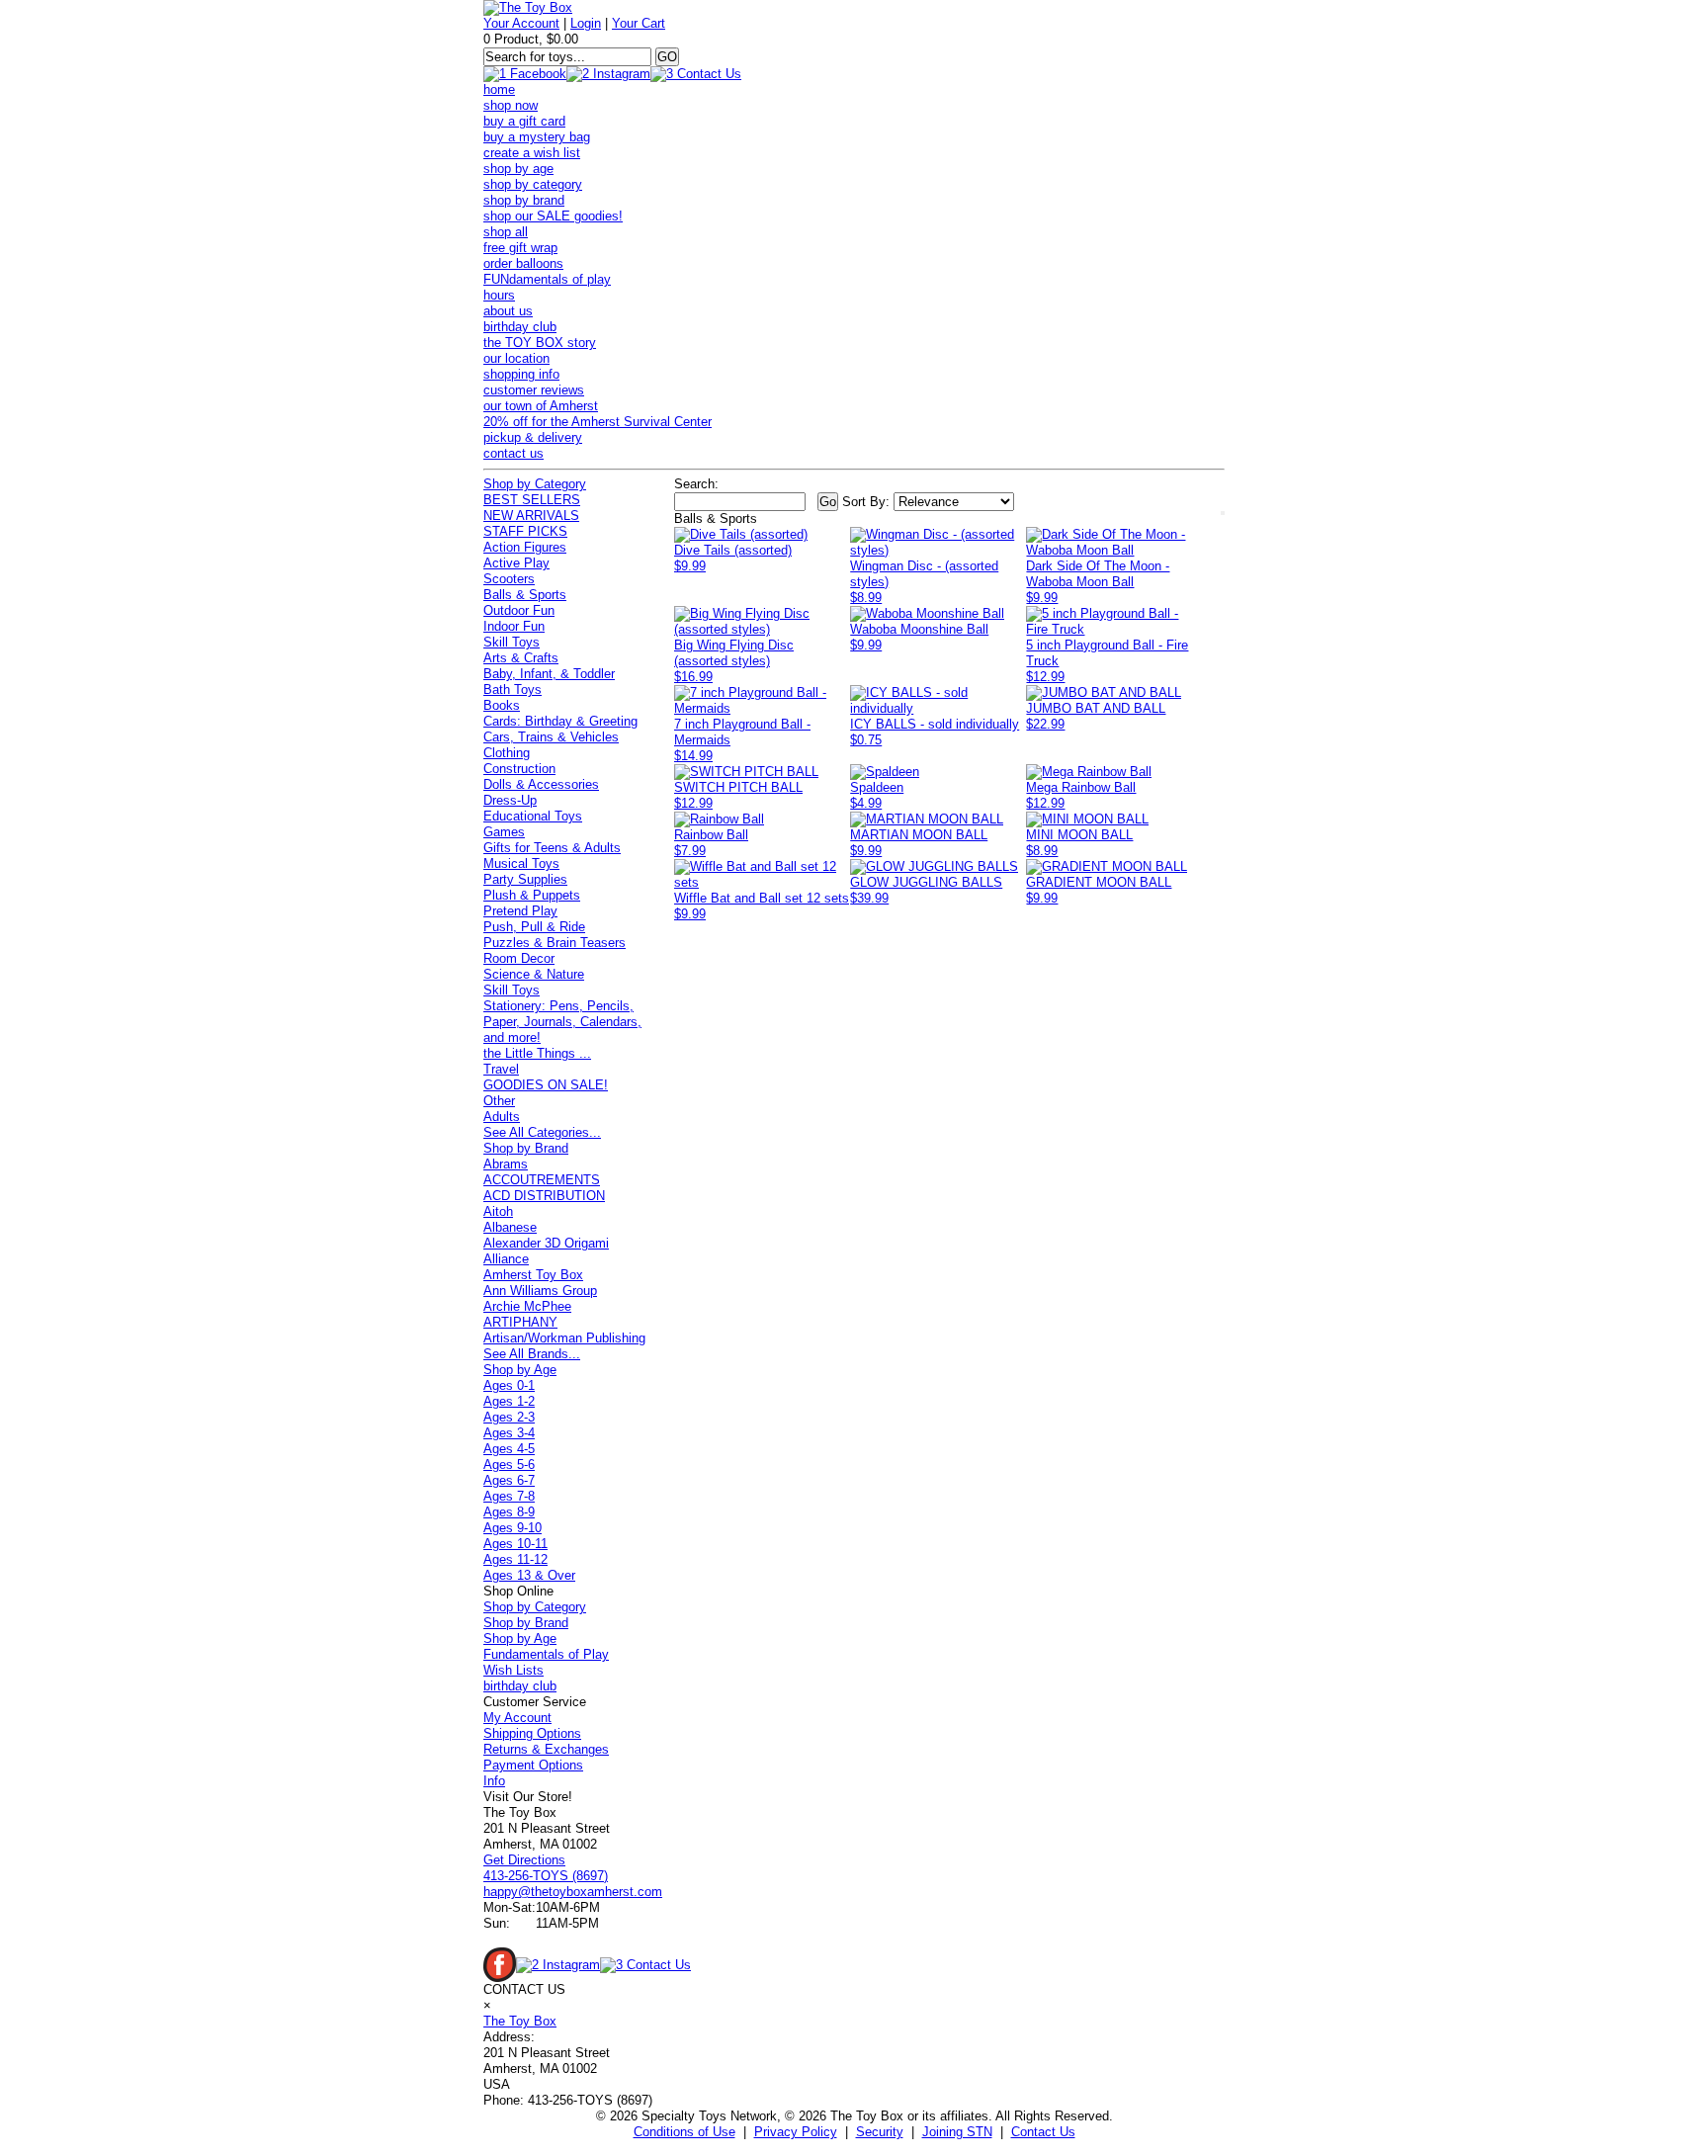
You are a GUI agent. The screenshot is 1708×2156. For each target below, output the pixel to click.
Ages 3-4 (509, 1433)
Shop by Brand (526, 1148)
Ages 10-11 (515, 1544)
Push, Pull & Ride (534, 927)
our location (516, 358)
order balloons (523, 263)
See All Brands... (532, 1354)
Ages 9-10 (512, 1528)
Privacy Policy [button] (796, 2132)
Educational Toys (533, 816)
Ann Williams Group (540, 1291)
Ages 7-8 (509, 1496)
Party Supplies (525, 879)
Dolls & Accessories (541, 784)
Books (502, 705)
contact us (513, 453)
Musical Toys (521, 863)
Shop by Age (520, 1370)
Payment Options (533, 1765)
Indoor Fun (514, 626)
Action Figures (525, 547)
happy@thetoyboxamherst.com (573, 1892)
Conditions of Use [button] (684, 2132)
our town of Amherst (541, 406)
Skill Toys (512, 642)
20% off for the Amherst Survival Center (598, 422)
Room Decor (519, 958)
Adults (502, 1117)
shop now (511, 105)
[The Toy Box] (528, 7)
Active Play (516, 563)
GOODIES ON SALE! (546, 1085)
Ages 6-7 (509, 1480)
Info (494, 1781)
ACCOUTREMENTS (542, 1180)
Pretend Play (520, 911)
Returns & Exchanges (546, 1749)
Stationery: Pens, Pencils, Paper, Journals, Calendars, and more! (562, 1022)
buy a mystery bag (537, 137)
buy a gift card (524, 121)
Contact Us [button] (1043, 2132)
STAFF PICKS (525, 531)
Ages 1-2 (509, 1401)
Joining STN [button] (957, 2132)
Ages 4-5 (509, 1449)
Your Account (521, 23)
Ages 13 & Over (529, 1575)
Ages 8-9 (509, 1512)
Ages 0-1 (509, 1385)
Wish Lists (513, 1670)
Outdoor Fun (519, 610)
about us (508, 311)
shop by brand (524, 200)
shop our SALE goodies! (553, 216)
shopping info (521, 374)
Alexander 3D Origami (546, 1243)
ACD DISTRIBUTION (544, 1196)
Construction (519, 769)
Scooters (509, 579)
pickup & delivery (533, 437)
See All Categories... (542, 1132)
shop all (506, 232)
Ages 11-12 (515, 1559)
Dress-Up (510, 800)
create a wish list (532, 153)
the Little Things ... (537, 1053)
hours (499, 295)
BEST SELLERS (532, 500)
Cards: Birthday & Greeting (560, 721)
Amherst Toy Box (533, 1275)
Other (499, 1101)
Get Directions (524, 1860)
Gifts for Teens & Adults (552, 848)
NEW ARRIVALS (531, 516)
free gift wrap (520, 248)
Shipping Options (532, 1733)
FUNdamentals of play (547, 279)
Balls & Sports (525, 595)
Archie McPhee (527, 1306)
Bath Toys (512, 690)
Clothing (507, 753)
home (499, 89)
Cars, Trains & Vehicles (551, 737)
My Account (517, 1718)
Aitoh (498, 1211)
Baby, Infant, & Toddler (549, 674)
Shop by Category (535, 484)
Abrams (506, 1164)
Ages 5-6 (509, 1465)
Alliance (506, 1259)
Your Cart (639, 23)
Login (586, 23)
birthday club (520, 327)
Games (504, 832)
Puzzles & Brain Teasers (555, 943)
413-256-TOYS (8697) (546, 1876)
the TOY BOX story (540, 343)
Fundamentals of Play (546, 1654)
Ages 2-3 (509, 1417)
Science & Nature (534, 974)
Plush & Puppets (532, 895)
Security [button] (880, 2132)
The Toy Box (520, 2021)
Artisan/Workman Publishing (564, 1338)
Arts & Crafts (521, 658)
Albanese (510, 1227)
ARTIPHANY (520, 1322)
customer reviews (534, 390)
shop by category (533, 184)
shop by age (518, 169)
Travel (501, 1069)
